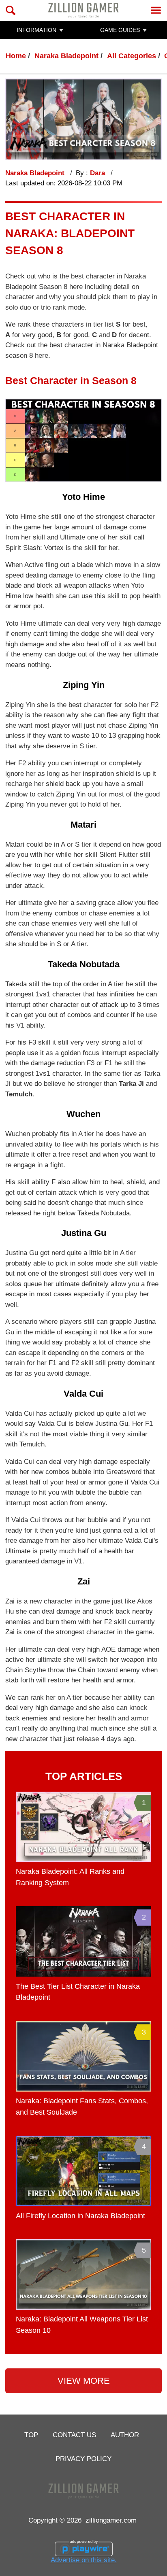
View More (84, 2381)
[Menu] (156, 10)
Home (16, 56)
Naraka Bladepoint (66, 56)
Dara (98, 173)
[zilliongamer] (83, 10)
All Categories (132, 56)
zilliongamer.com (111, 2520)
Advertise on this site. (84, 2560)
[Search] (11, 10)
